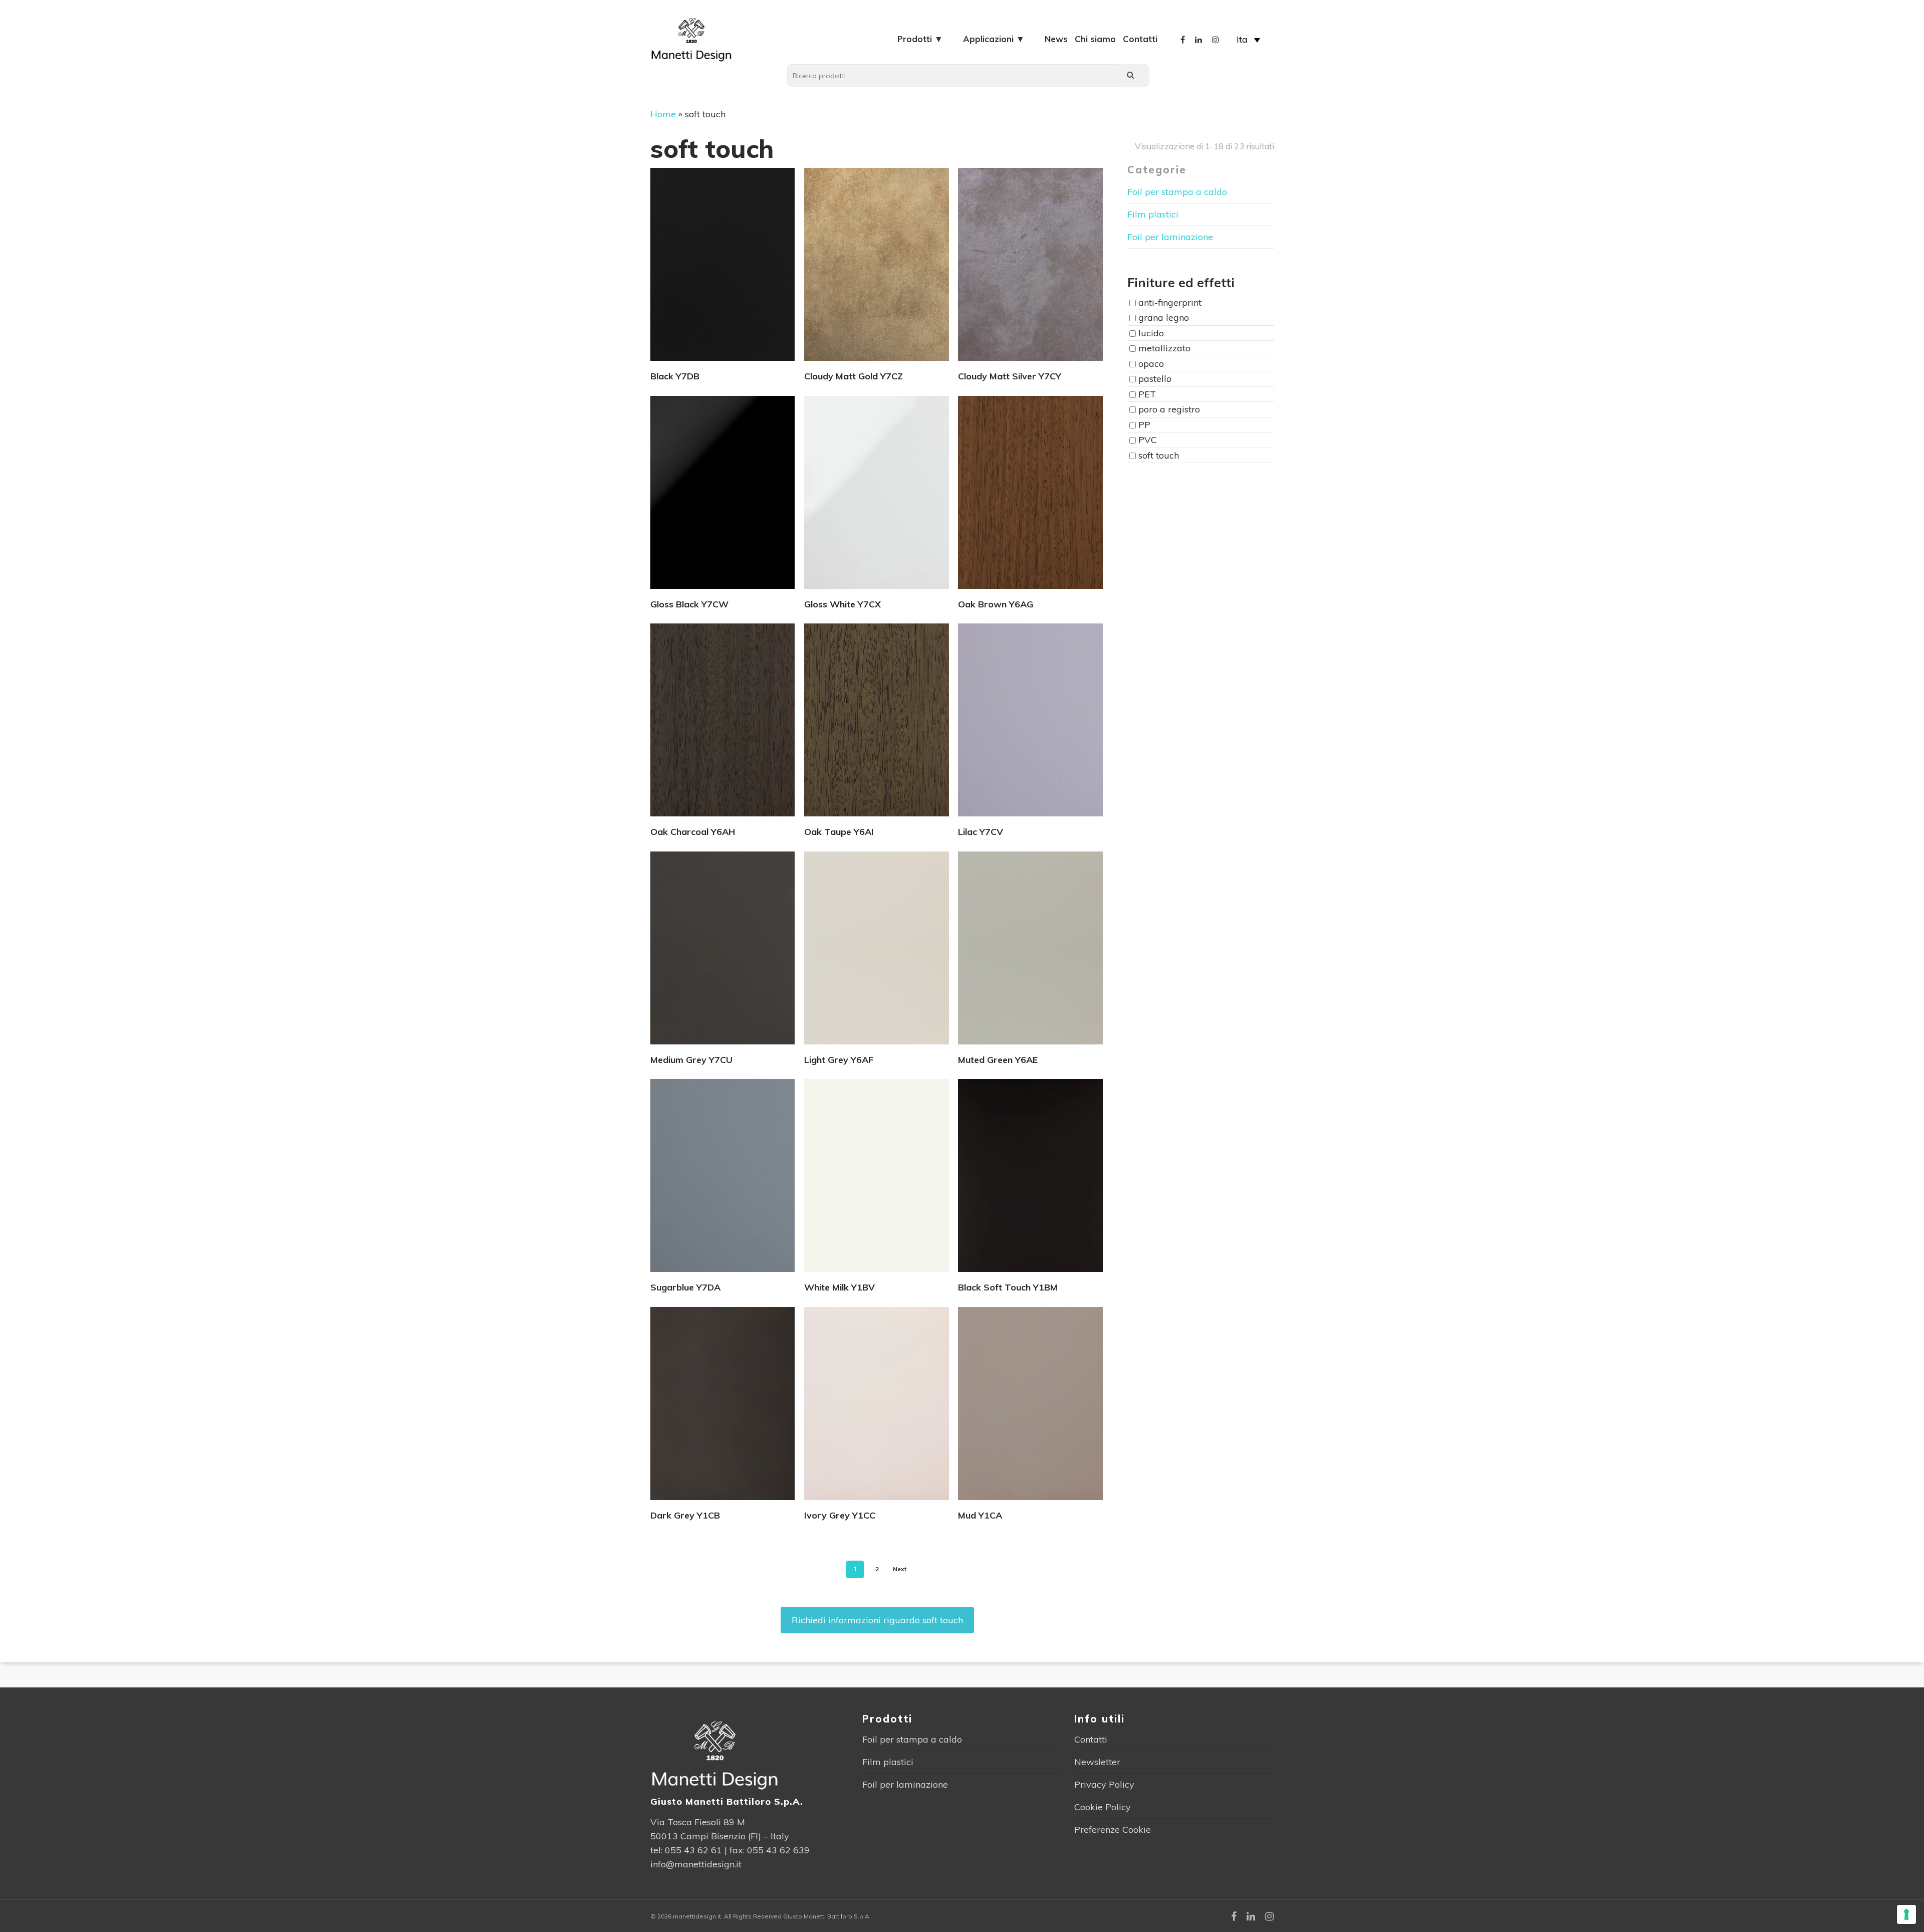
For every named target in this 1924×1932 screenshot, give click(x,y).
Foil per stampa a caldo (1177, 192)
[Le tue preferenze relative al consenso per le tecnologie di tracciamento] (1906, 1914)
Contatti (1140, 39)
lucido (1151, 333)
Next (900, 1569)
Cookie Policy (1103, 1807)
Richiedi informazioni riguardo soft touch (877, 1620)
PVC (1148, 440)
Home (663, 114)
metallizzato (1164, 349)
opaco (1151, 364)
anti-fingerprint (1170, 302)
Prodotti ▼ (920, 39)
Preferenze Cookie (1113, 1830)
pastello (1155, 379)
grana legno (1164, 318)
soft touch (1159, 455)
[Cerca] (1131, 76)
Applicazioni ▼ (994, 39)
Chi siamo (1095, 39)
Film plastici (1153, 214)
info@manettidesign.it (696, 1864)
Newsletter (1097, 1762)
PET (1147, 394)
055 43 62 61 (693, 1850)
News (1056, 39)
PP (1144, 425)
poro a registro (1169, 410)
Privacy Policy (1104, 1784)
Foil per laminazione (1170, 237)
